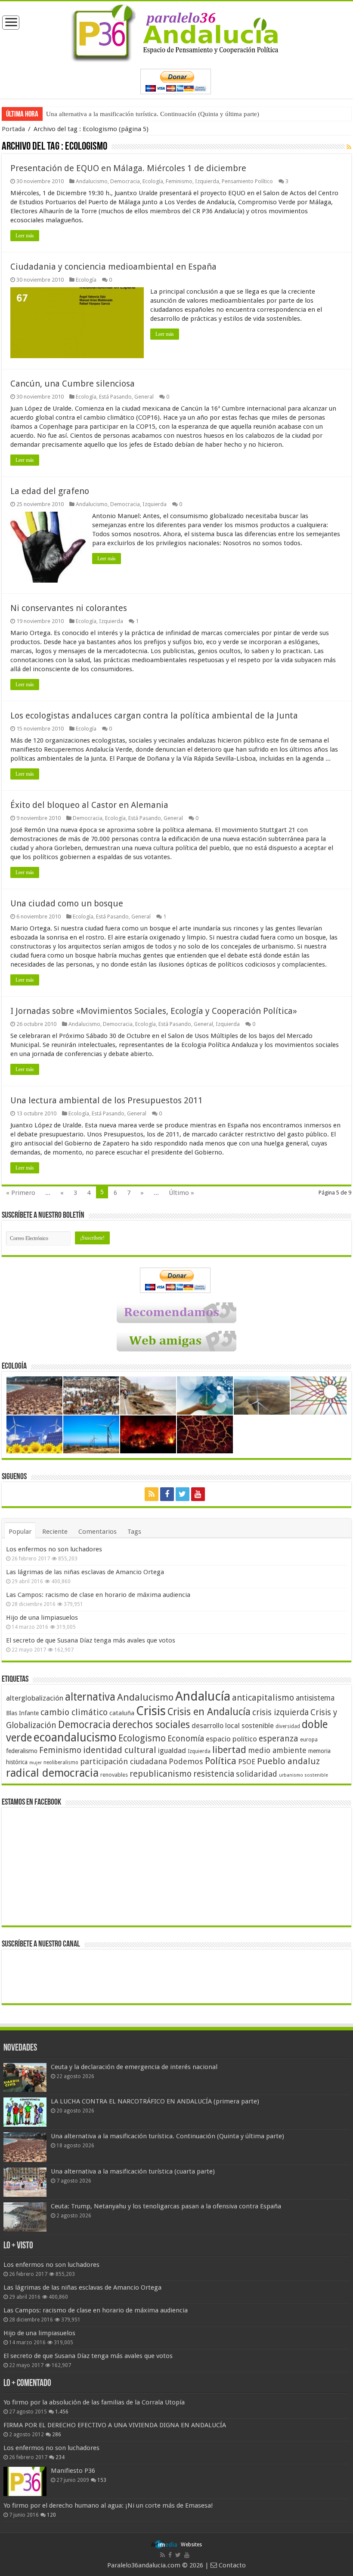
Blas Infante (22, 1713)
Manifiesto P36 (73, 2471)
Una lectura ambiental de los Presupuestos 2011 (107, 1100)
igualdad (172, 1750)
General (144, 397)
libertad (229, 1750)
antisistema (315, 1698)
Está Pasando (115, 397)
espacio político (231, 1739)
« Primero (21, 1193)
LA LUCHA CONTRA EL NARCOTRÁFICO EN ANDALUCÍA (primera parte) (155, 2101)
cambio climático (74, 1712)
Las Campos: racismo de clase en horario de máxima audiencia (98, 1595)
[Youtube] (198, 1494)
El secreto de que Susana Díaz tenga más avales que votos (91, 1640)
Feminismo (179, 181)
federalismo (22, 1751)
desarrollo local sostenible (233, 1726)
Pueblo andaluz (288, 1761)
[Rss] (152, 1494)
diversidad (288, 1726)
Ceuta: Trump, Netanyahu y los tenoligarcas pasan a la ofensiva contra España (166, 2206)
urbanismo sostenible (303, 1775)
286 (57, 2435)
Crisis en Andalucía (209, 1712)
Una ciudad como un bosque (67, 903)
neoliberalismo (61, 1762)
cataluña (122, 1713)
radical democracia (52, 1773)
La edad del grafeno (50, 491)
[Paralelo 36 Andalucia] (176, 31)
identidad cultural (120, 1750)
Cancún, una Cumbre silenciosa (73, 384)
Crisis (151, 1711)
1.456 (62, 2412)
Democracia (125, 181)
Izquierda (207, 181)
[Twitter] (183, 1494)
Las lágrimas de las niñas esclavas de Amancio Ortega (85, 1572)
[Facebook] (167, 1494)
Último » (181, 1193)
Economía (186, 1739)
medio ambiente (277, 1750)
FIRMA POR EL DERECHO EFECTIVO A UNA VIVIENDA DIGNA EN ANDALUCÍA (115, 2425)
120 (51, 2515)
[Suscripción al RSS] (349, 147)
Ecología (153, 181)
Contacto (231, 2565)
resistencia (214, 1774)
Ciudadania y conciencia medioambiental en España (113, 267)
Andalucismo (92, 181)
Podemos (186, 1761)
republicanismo (161, 1774)
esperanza (279, 1739)
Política (221, 1761)
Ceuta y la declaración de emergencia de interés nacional (134, 2067)
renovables (114, 1775)
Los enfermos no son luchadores (54, 1549)
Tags (134, 1532)
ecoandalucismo (75, 1737)
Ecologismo (142, 1738)
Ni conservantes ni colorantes (69, 608)
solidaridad (257, 1774)
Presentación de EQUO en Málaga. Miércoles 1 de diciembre (128, 168)
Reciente (55, 1532)
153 (102, 2480)
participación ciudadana (124, 1761)
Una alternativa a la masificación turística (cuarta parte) (133, 2171)
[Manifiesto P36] (25, 2481)
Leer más (25, 236)
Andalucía (203, 1696)
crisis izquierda (280, 1712)
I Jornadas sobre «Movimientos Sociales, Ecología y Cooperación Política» (154, 1011)
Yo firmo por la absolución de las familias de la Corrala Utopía (94, 2402)
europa (309, 1740)
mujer (36, 1763)
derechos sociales (151, 1725)
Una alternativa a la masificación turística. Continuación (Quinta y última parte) (153, 114)
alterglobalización (35, 1698)
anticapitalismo (263, 1698)
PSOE (247, 1762)
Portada (13, 129)
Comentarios (98, 1532)
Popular (20, 1532)
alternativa (90, 1697)
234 (60, 2457)
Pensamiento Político (247, 181)
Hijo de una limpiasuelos (42, 1618)
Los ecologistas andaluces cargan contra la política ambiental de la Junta (154, 715)
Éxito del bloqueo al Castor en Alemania (89, 805)
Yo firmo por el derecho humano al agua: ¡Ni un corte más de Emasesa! (108, 2505)
